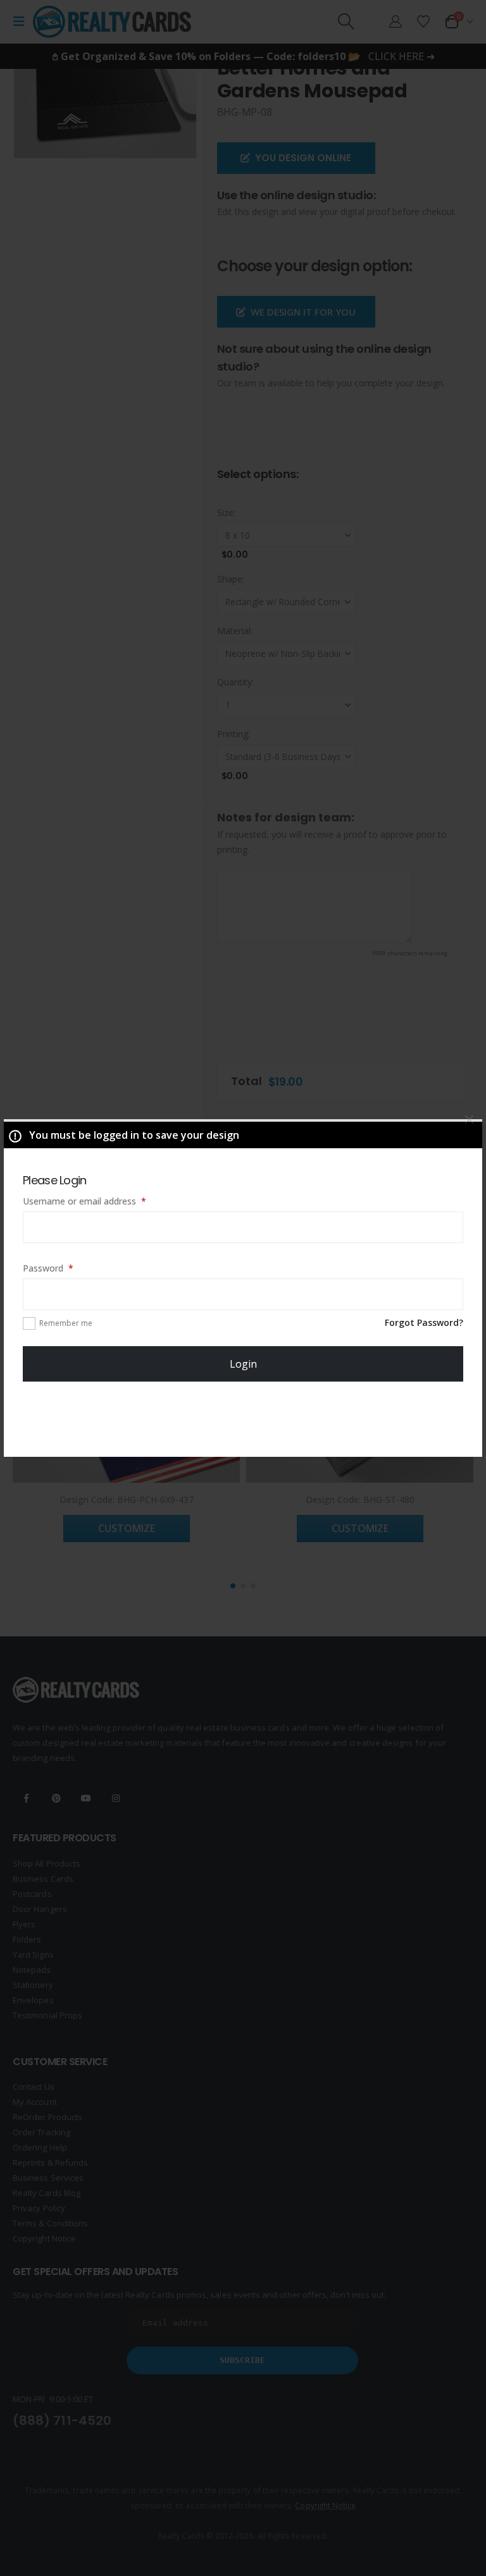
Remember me (66, 1323)
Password (66, 1268)
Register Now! (243, 1420)
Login (243, 1364)
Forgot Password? (424, 1322)
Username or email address (102, 1201)
